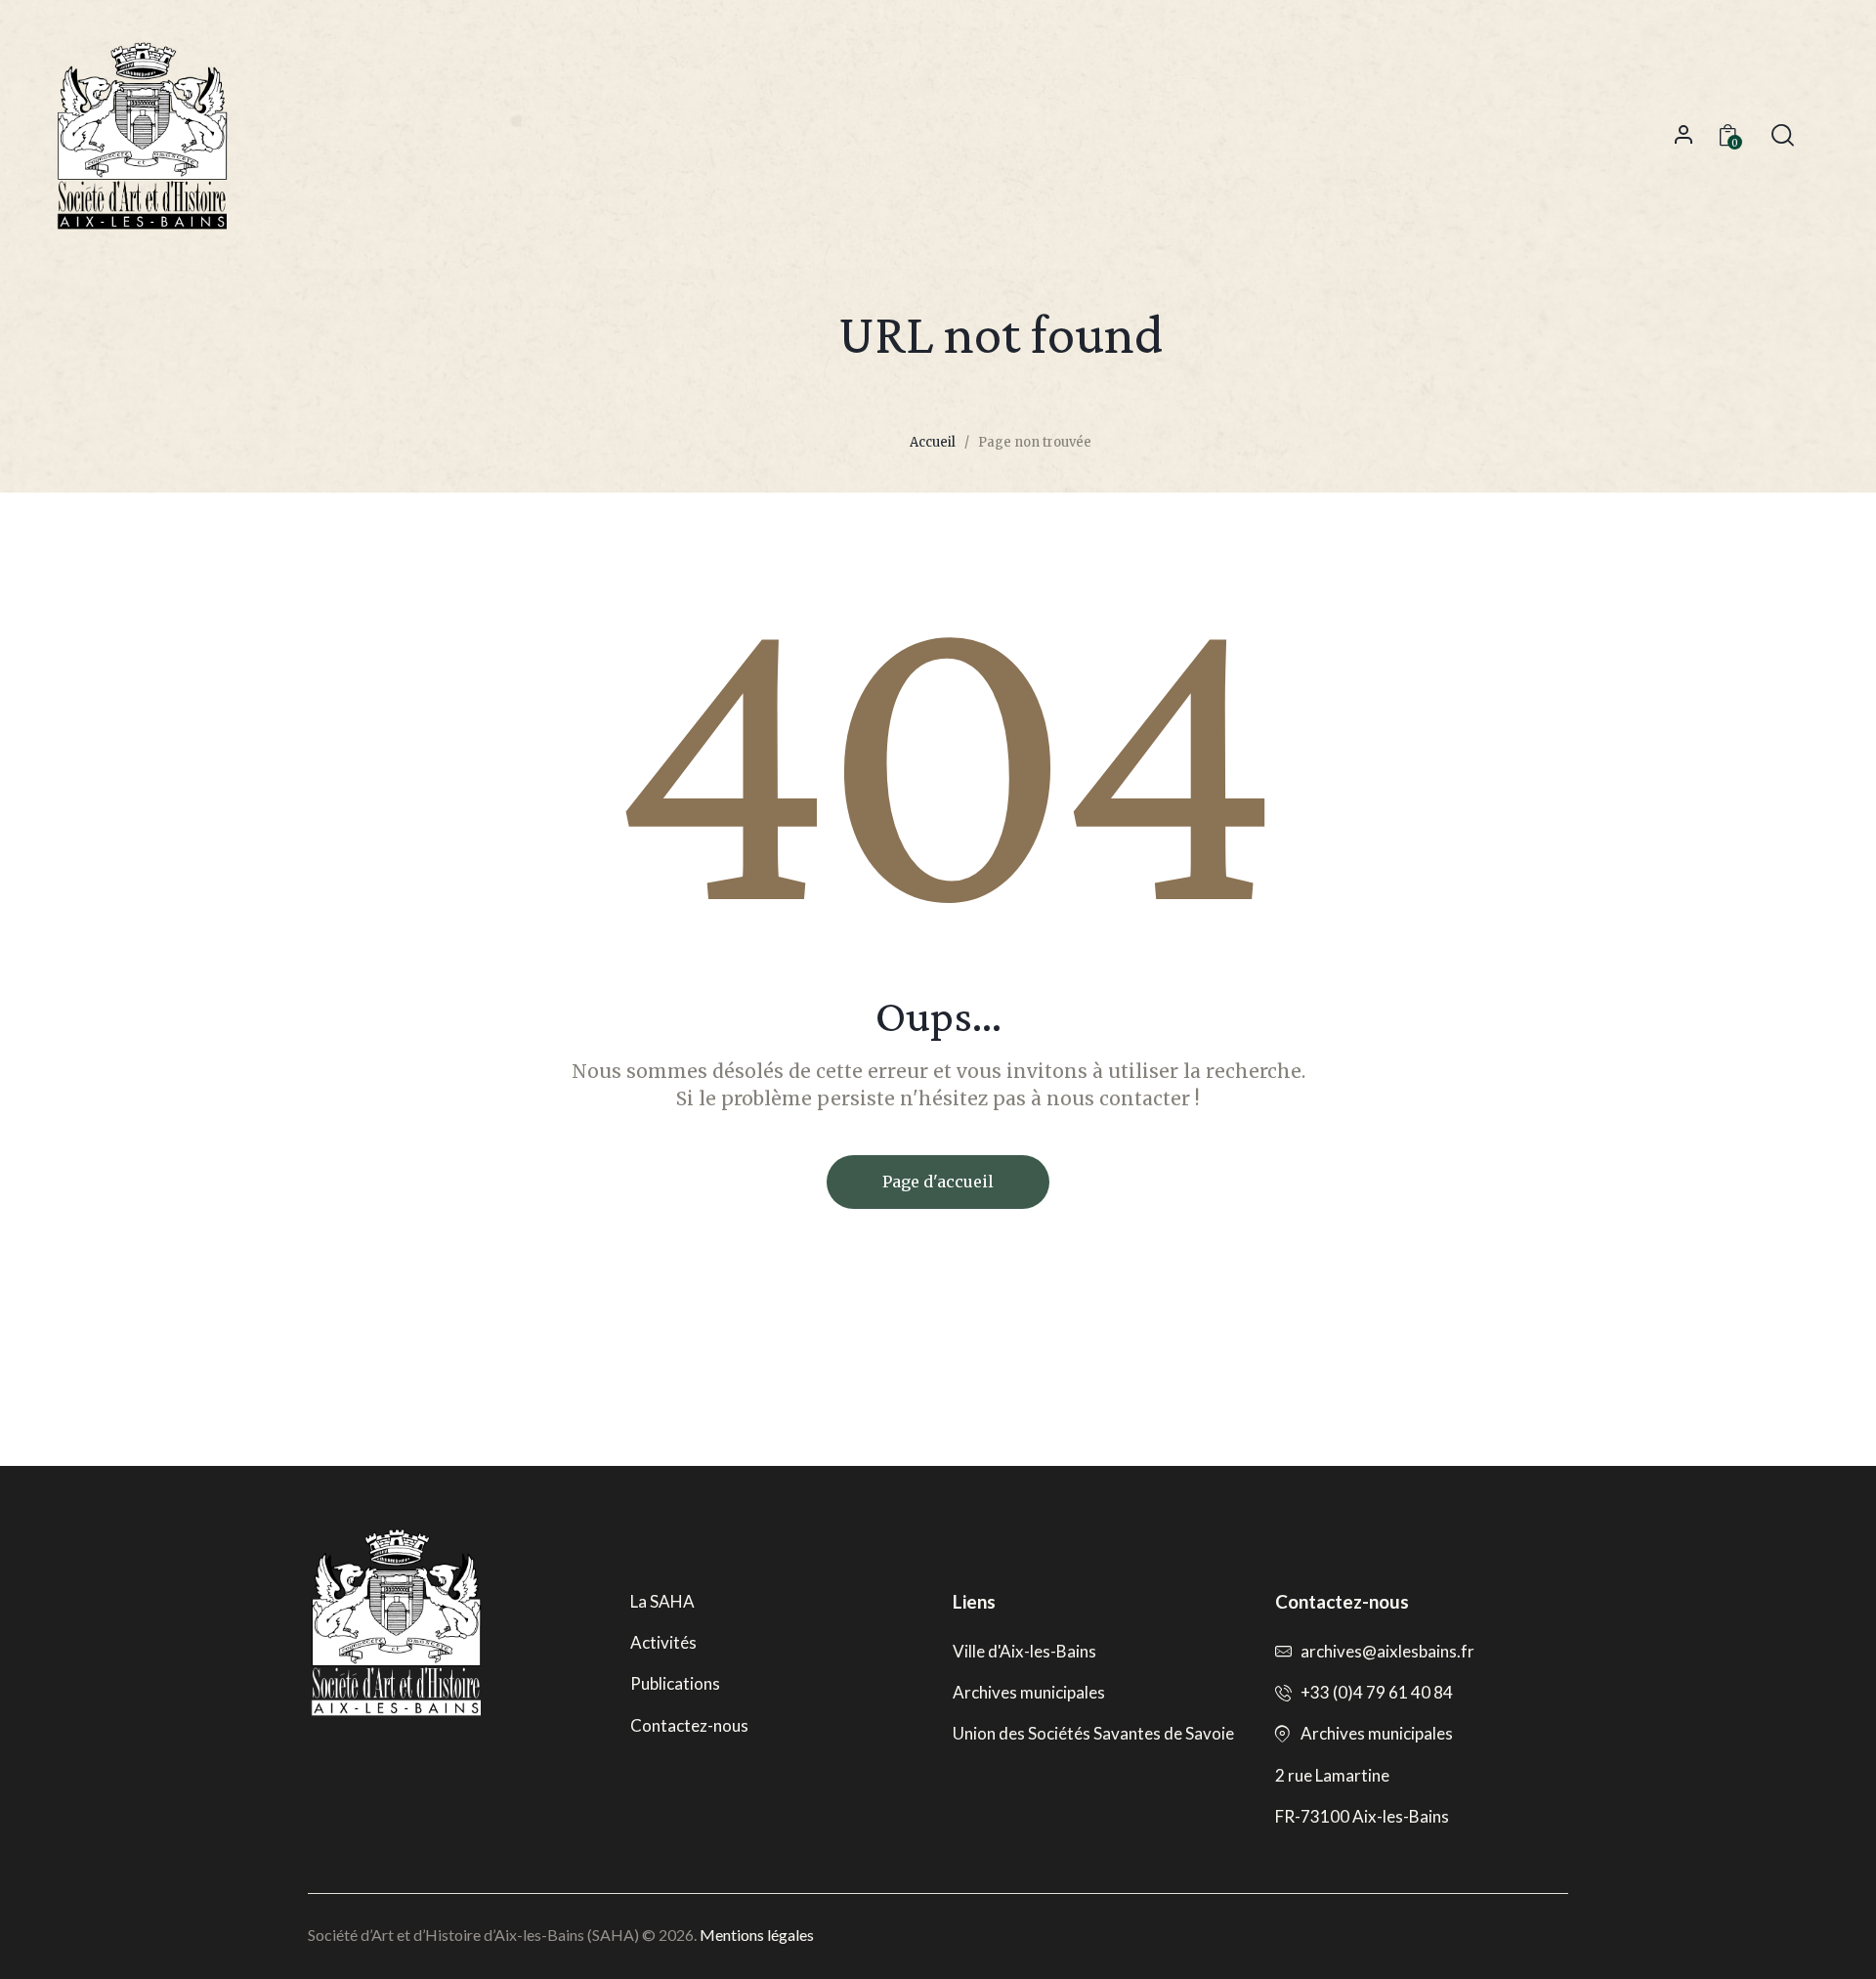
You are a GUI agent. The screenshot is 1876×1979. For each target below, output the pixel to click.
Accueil (933, 442)
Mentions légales (757, 1935)
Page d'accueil (938, 1182)
